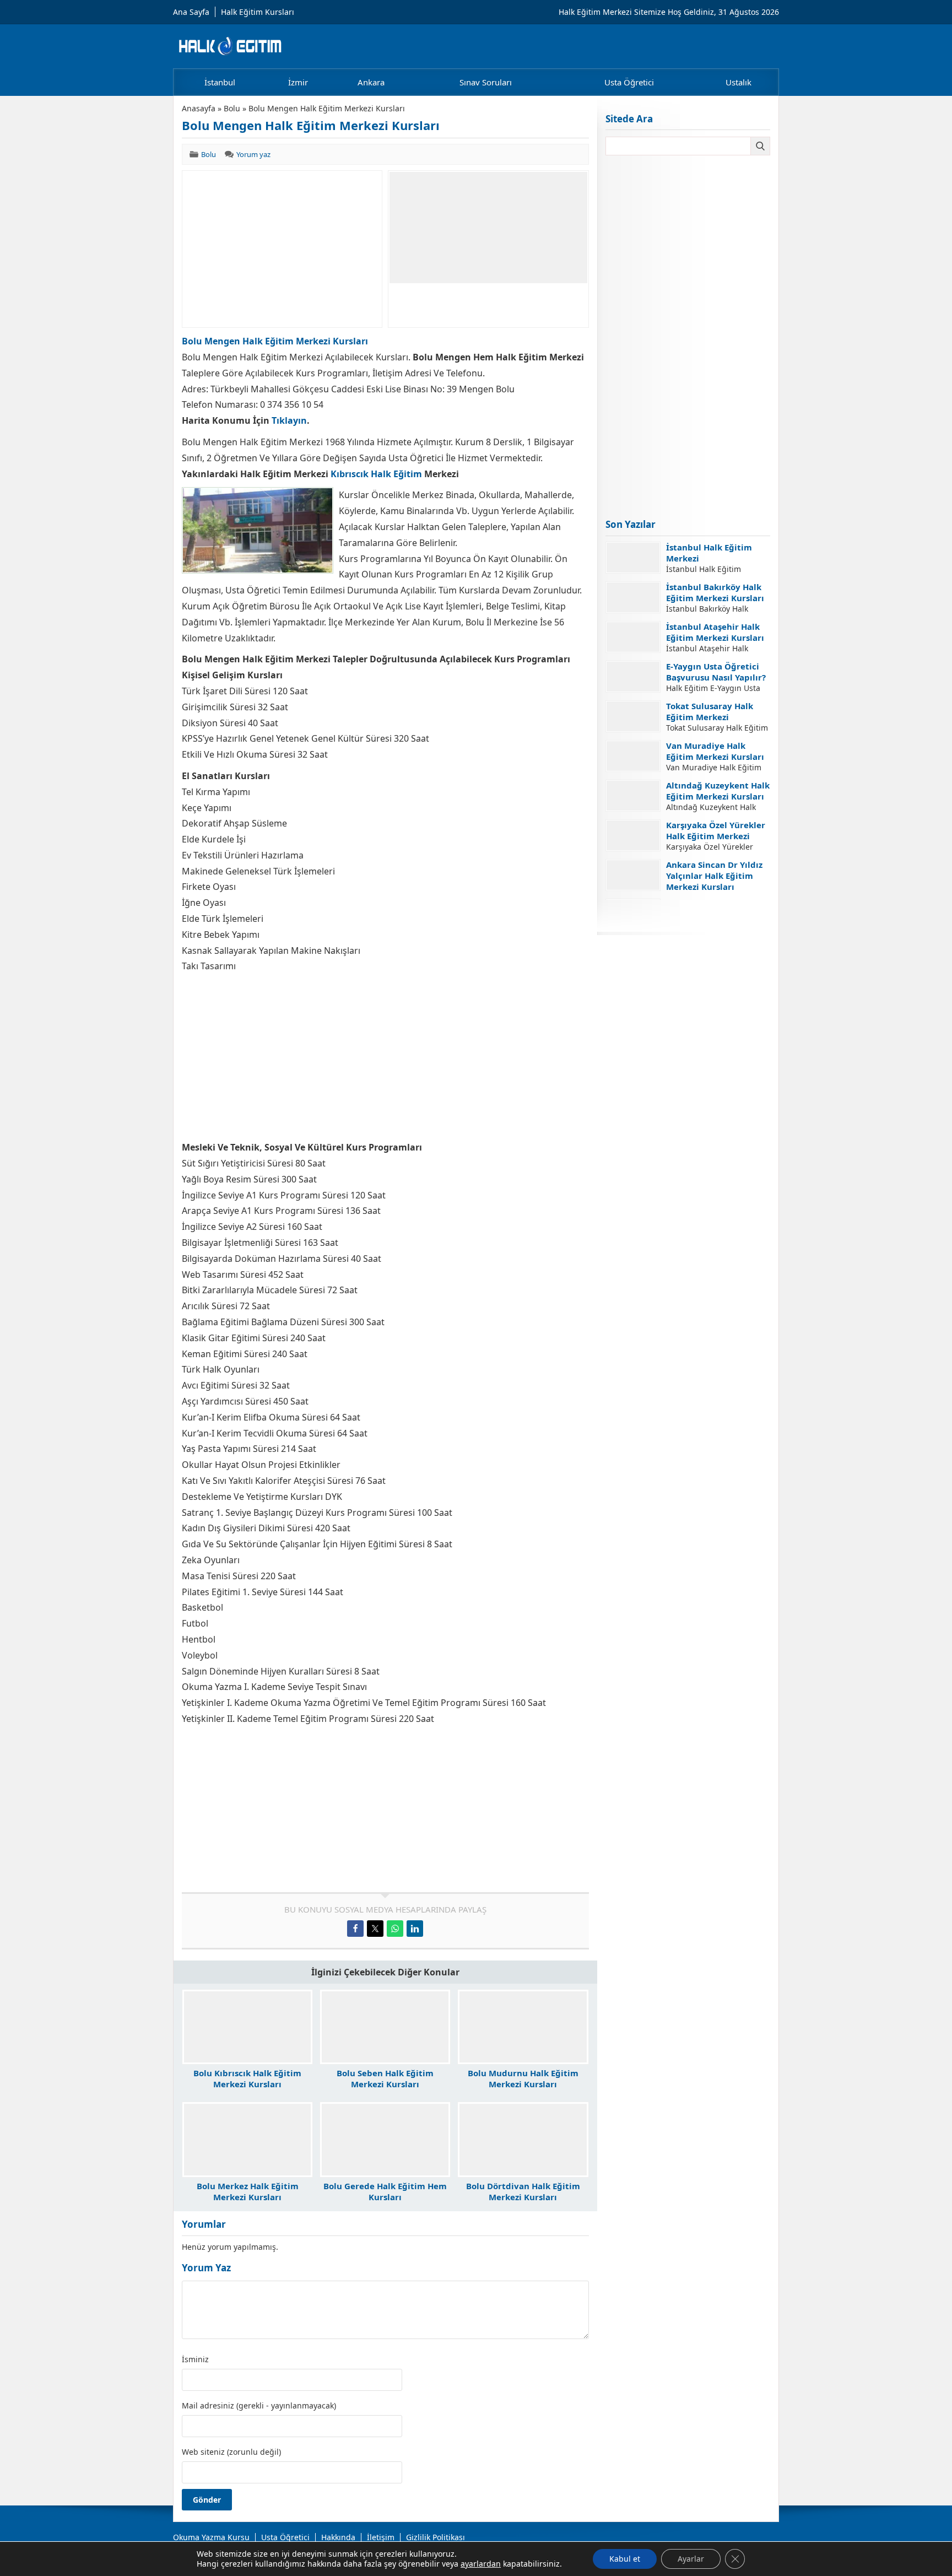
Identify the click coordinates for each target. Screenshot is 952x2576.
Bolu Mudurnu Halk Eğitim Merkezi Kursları (523, 2078)
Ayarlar (691, 2559)
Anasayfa (199, 108)
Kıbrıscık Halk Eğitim (376, 474)
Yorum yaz (253, 154)
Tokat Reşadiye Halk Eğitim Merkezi (708, 910)
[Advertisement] (282, 249)
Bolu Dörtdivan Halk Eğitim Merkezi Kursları (523, 2191)
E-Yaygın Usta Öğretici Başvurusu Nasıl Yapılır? (716, 672)
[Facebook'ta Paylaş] (355, 1929)
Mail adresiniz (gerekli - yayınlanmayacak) (259, 2406)
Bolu (232, 108)
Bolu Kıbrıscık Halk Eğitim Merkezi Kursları (247, 2078)
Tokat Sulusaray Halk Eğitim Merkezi (710, 711)
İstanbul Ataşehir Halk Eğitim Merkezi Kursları (715, 632)
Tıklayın (289, 420)
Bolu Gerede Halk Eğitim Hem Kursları (385, 2191)
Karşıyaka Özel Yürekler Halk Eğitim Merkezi (716, 830)
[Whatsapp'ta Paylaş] (395, 1929)
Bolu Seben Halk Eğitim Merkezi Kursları (385, 2078)
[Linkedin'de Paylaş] (415, 1929)
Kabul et (625, 2559)
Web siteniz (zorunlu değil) (231, 2452)
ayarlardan (481, 2564)
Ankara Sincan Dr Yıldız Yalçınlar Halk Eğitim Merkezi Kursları (714, 876)
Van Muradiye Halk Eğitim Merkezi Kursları (715, 751)
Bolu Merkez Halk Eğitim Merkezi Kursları (248, 2191)
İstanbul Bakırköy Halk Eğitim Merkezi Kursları (715, 592)
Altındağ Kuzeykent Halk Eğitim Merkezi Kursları (718, 791)
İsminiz (195, 2359)
